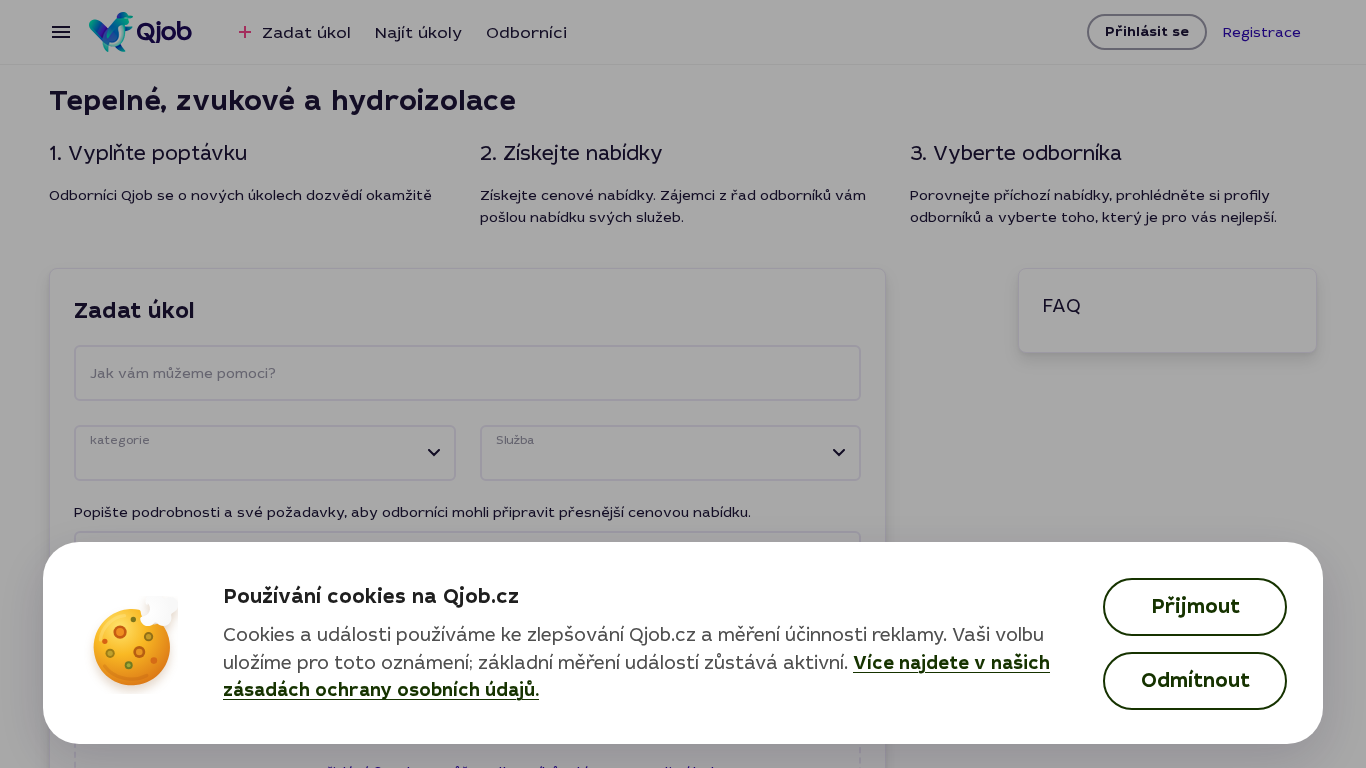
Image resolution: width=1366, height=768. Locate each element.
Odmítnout (1195, 680)
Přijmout (1195, 606)
